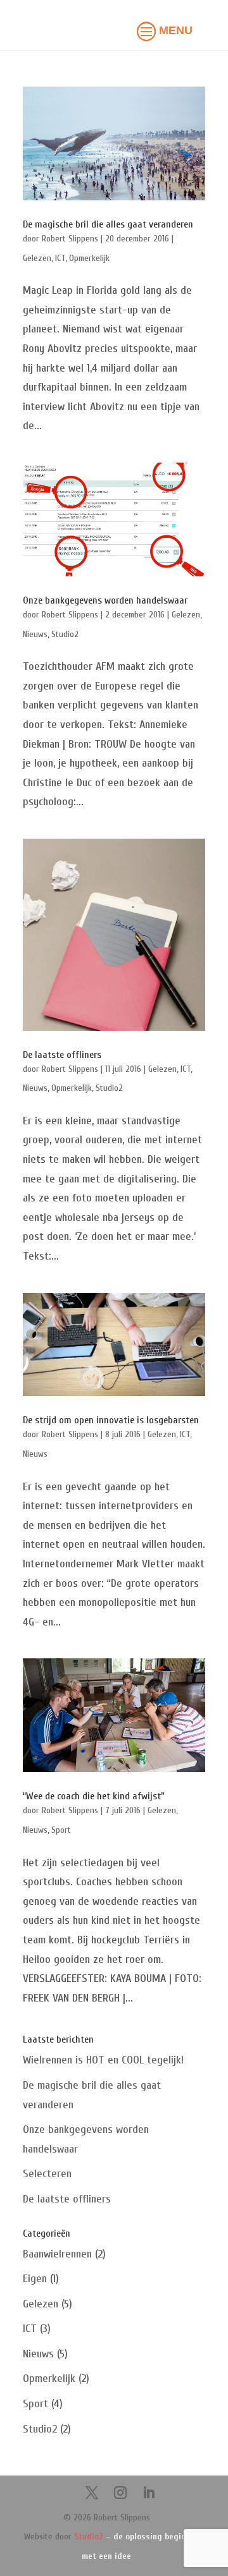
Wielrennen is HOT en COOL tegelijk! (103, 2060)
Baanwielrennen (57, 2254)
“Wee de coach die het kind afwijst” (94, 1796)
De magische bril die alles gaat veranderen (108, 224)
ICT (60, 258)
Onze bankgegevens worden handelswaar (105, 600)
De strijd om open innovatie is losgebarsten (111, 1420)
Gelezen (37, 258)
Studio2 (65, 634)
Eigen (35, 2279)
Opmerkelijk (89, 258)
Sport (61, 1830)
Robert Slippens (70, 239)
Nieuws (35, 634)
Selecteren (47, 2174)
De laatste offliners (62, 1055)
